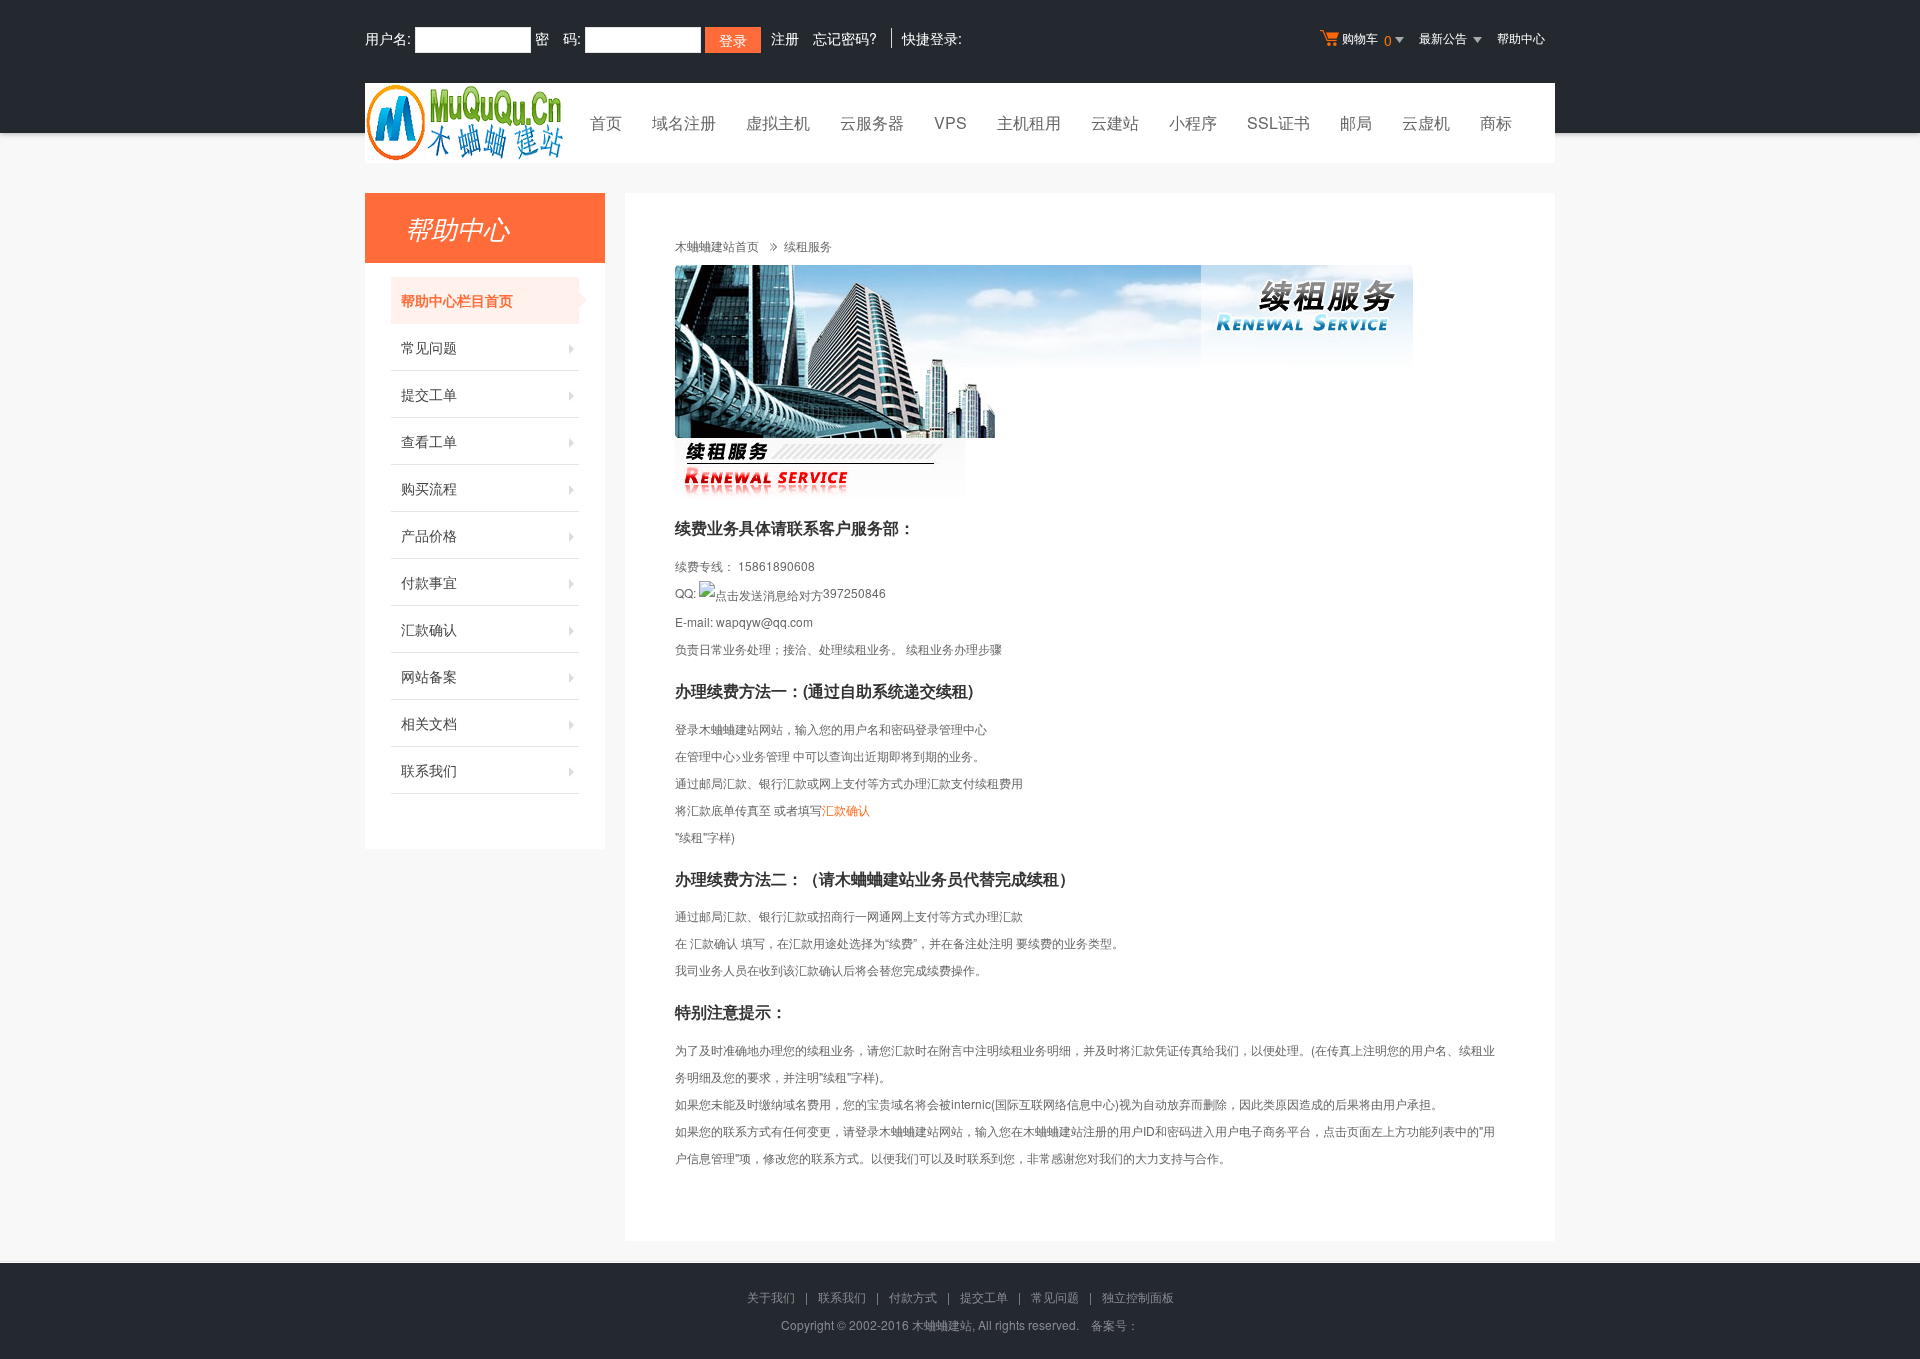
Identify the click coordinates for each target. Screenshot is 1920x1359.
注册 (785, 38)
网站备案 (429, 676)
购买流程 (429, 488)
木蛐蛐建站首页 (717, 245)
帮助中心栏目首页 (457, 300)
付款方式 (913, 1296)
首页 (606, 122)
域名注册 (684, 122)
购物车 (1367, 39)
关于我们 (771, 1296)
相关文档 (429, 723)
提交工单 (429, 394)
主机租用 (1029, 122)
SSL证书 (1278, 122)
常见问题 (429, 347)
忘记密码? (845, 38)
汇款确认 (429, 629)
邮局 (1356, 122)
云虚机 (1426, 122)
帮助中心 (1521, 37)
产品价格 (429, 535)
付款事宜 (429, 582)
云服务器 (872, 122)
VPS (950, 122)
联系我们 (429, 770)
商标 (1496, 122)
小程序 (1193, 122)
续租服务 (808, 245)
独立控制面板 (1138, 1296)
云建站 (1115, 122)
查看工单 (429, 441)
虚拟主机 (778, 122)
